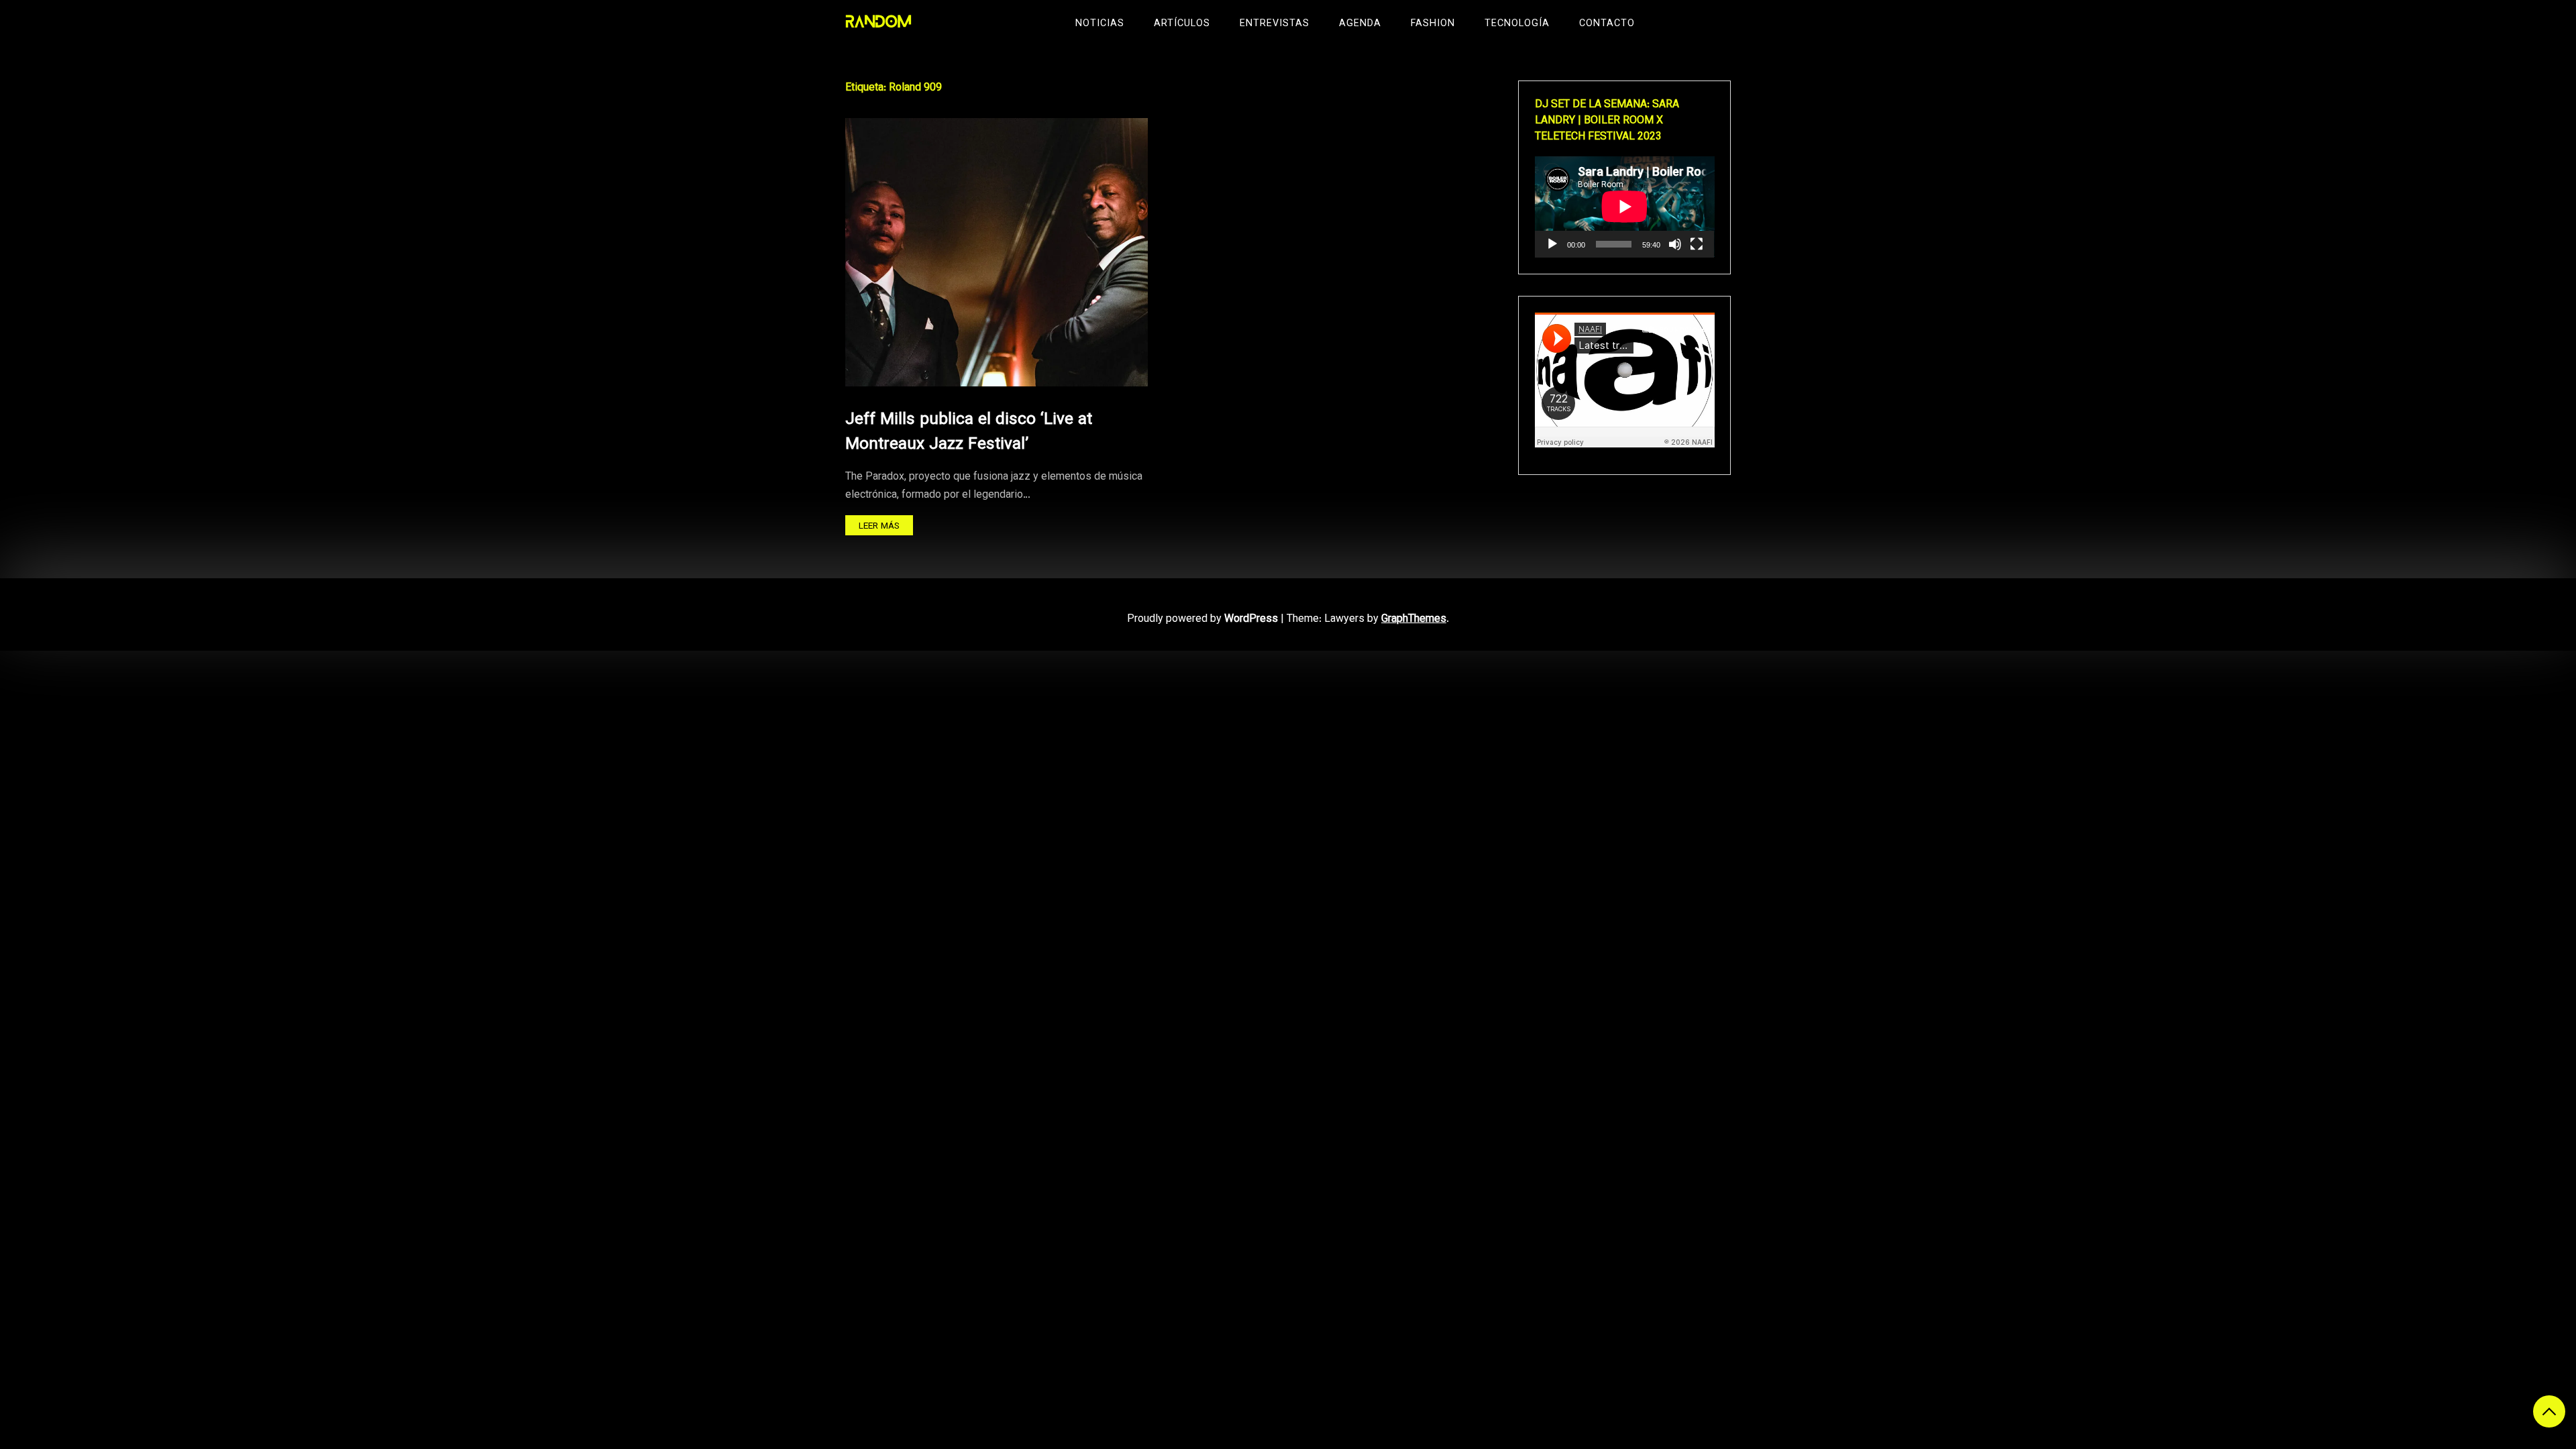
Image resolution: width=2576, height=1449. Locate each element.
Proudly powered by (1202, 620)
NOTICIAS (1100, 24)
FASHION (1433, 24)
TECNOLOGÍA (1517, 24)
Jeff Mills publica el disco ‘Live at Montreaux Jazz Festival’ (969, 432)
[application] (1625, 207)
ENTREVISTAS (1275, 24)
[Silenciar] (1675, 244)
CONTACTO (1607, 24)
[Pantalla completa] (1697, 244)
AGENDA (1360, 24)
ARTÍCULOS (1182, 24)
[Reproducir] (1552, 244)
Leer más (879, 526)
